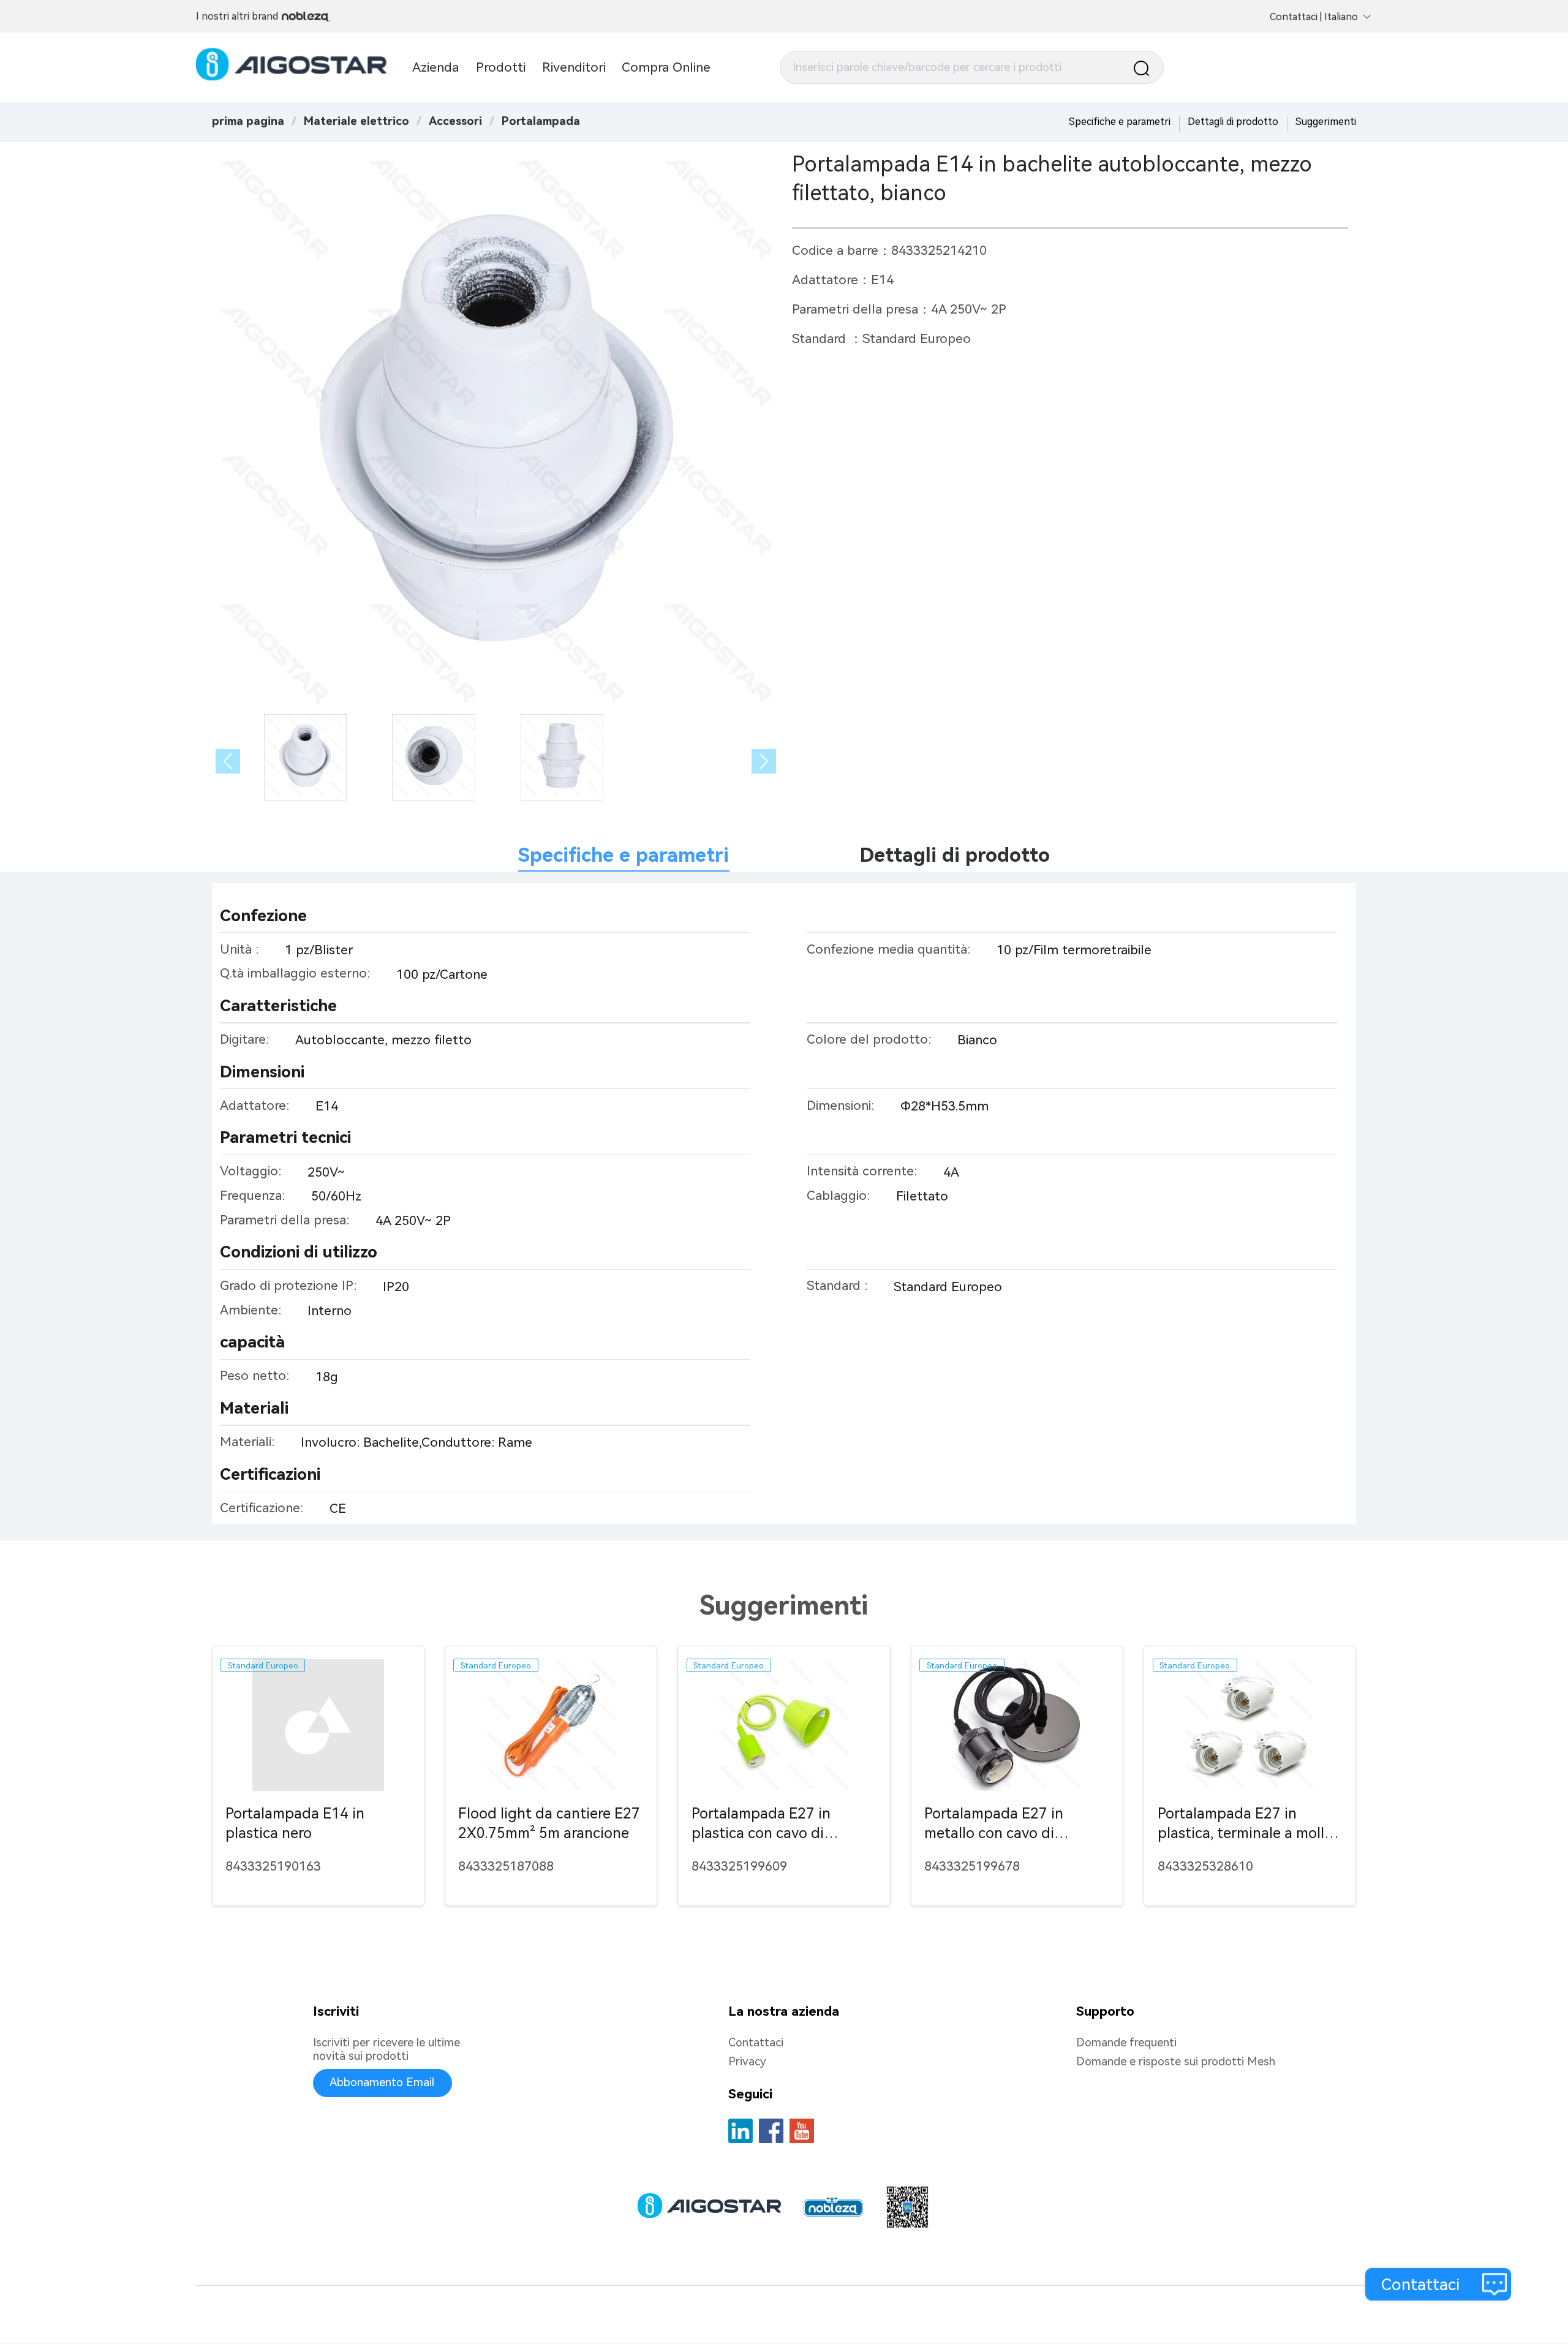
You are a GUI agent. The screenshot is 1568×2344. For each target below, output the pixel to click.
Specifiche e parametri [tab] (624, 855)
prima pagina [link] (248, 121)
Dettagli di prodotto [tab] (955, 855)
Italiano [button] (1341, 17)
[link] (356, 121)
